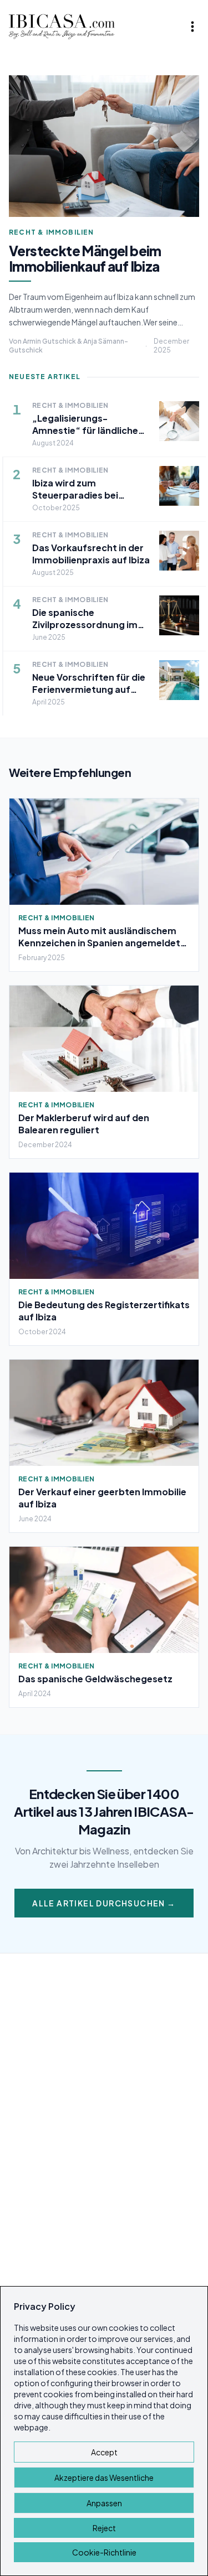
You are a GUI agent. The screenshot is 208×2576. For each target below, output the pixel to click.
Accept (104, 2452)
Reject (104, 2528)
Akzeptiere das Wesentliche (104, 2477)
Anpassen (104, 2503)
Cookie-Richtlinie (104, 2552)
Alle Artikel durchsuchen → (104, 1903)
